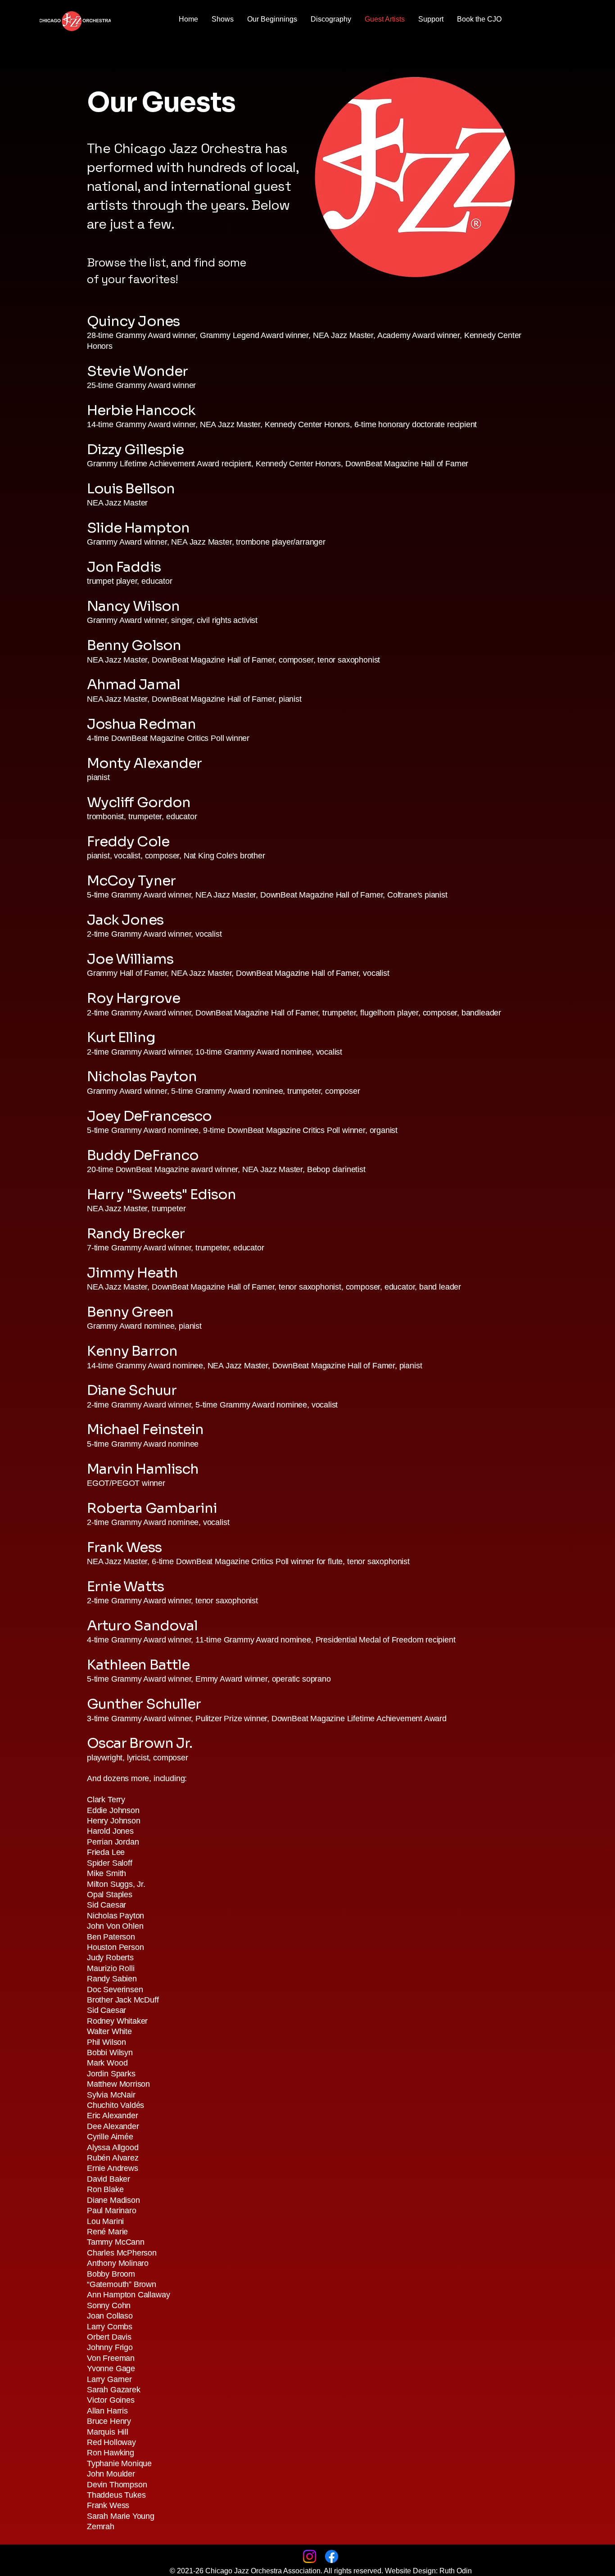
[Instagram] (310, 2556)
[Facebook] (332, 2556)
